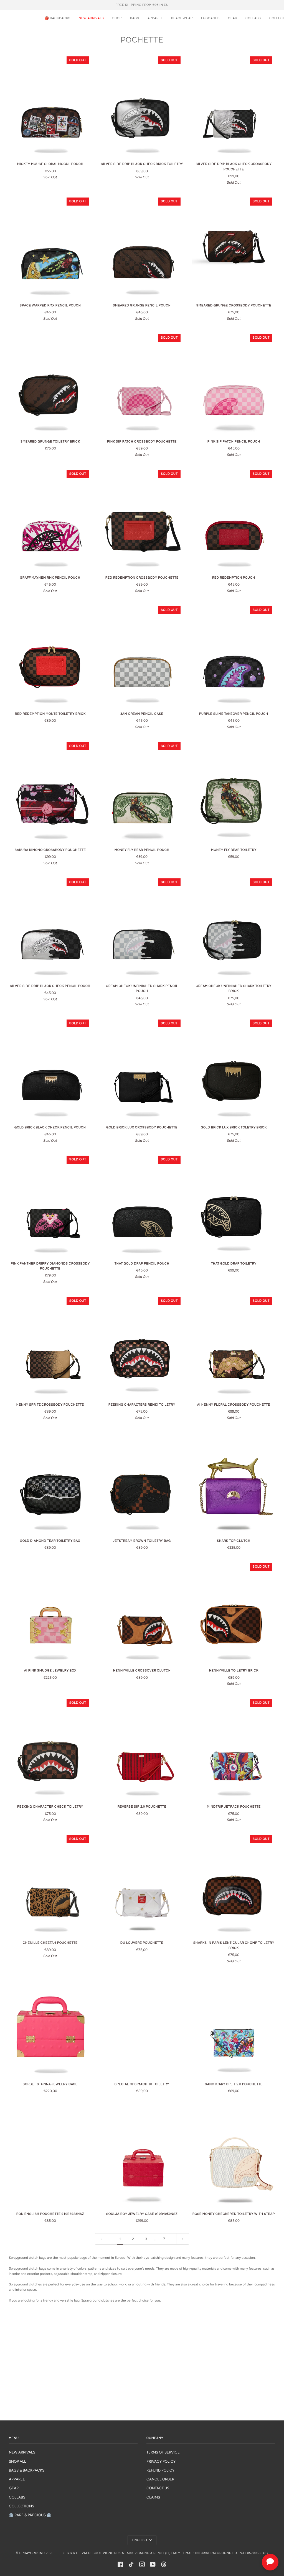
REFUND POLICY (160, 2470)
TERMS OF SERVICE (163, 2452)
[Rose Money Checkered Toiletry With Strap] (234, 2155)
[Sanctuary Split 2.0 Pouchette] (234, 2025)
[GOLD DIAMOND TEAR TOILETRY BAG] (50, 1482)
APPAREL (17, 2479)
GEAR (14, 2488)
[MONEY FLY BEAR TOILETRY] (234, 791)
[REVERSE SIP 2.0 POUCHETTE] (142, 1748)
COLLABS (17, 2497)
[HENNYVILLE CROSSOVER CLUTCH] (142, 1612)
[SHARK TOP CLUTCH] (234, 1482)
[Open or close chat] (270, 2562)
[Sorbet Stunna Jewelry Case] (50, 2025)
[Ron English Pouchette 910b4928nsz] (50, 2155)
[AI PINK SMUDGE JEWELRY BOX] (50, 1612)
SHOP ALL (17, 2461)
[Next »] (183, 2239)
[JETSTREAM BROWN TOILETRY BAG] (142, 1482)
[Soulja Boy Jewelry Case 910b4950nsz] (142, 2155)
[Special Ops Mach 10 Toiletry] (142, 2025)
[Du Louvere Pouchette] (142, 1884)
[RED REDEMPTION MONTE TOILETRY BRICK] (50, 655)
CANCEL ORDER (160, 2479)
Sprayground (32, 2553)
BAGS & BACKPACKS (27, 2470)
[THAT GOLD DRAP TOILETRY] (234, 1205)
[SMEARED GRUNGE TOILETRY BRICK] (50, 383)
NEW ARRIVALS (22, 2452)
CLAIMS (153, 2497)
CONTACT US (158, 2488)
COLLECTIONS (21, 2506)
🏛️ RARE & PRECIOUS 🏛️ (30, 2515)
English (140, 2540)
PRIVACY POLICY (161, 2461)
